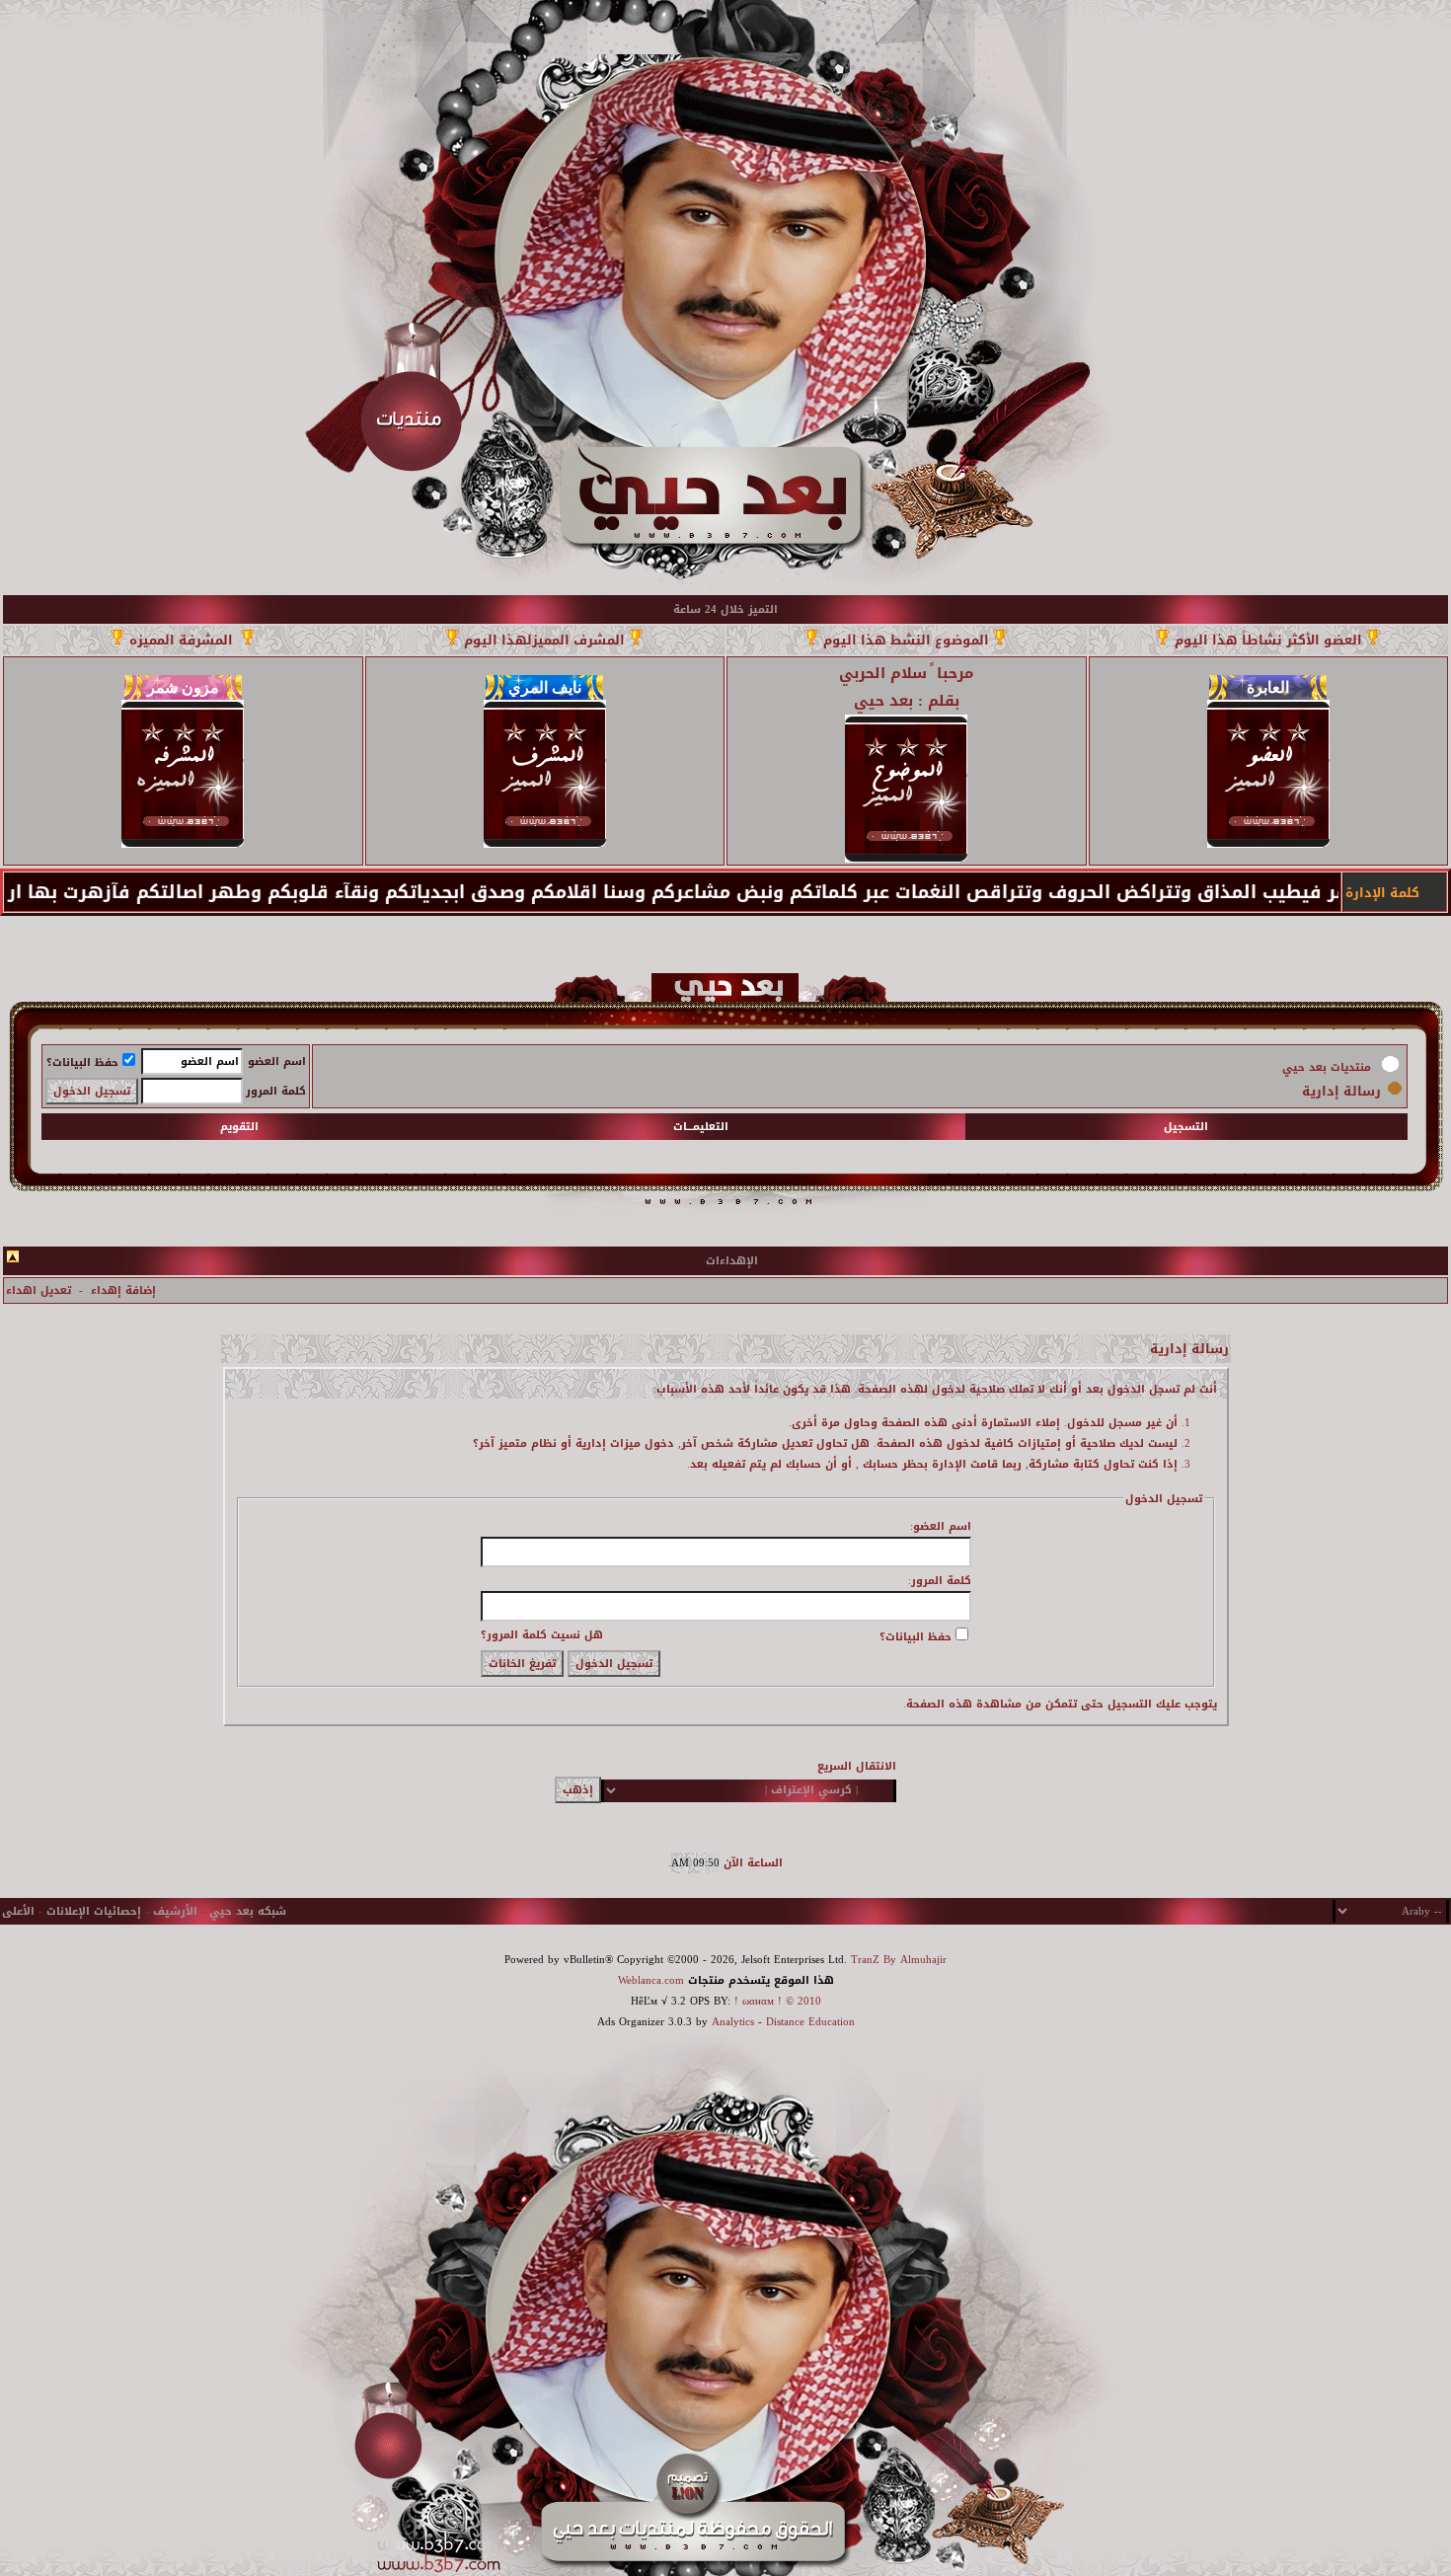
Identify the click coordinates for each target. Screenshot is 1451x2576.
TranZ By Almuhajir (899, 1960)
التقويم (239, 1127)
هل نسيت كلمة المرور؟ (542, 1635)
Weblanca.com (651, 1980)
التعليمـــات (701, 1127)
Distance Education (810, 2022)
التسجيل (1186, 1127)
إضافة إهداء (123, 1290)
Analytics (733, 2022)
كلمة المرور (276, 1091)
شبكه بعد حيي (248, 1911)
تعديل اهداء (38, 1290)
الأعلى (18, 1911)
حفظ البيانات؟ (82, 1062)
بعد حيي (883, 701)
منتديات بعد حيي (1327, 1067)
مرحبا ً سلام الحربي (906, 673)
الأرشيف (175, 1911)
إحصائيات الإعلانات (94, 1911)
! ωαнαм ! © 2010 (776, 2001)
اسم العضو (277, 1061)
